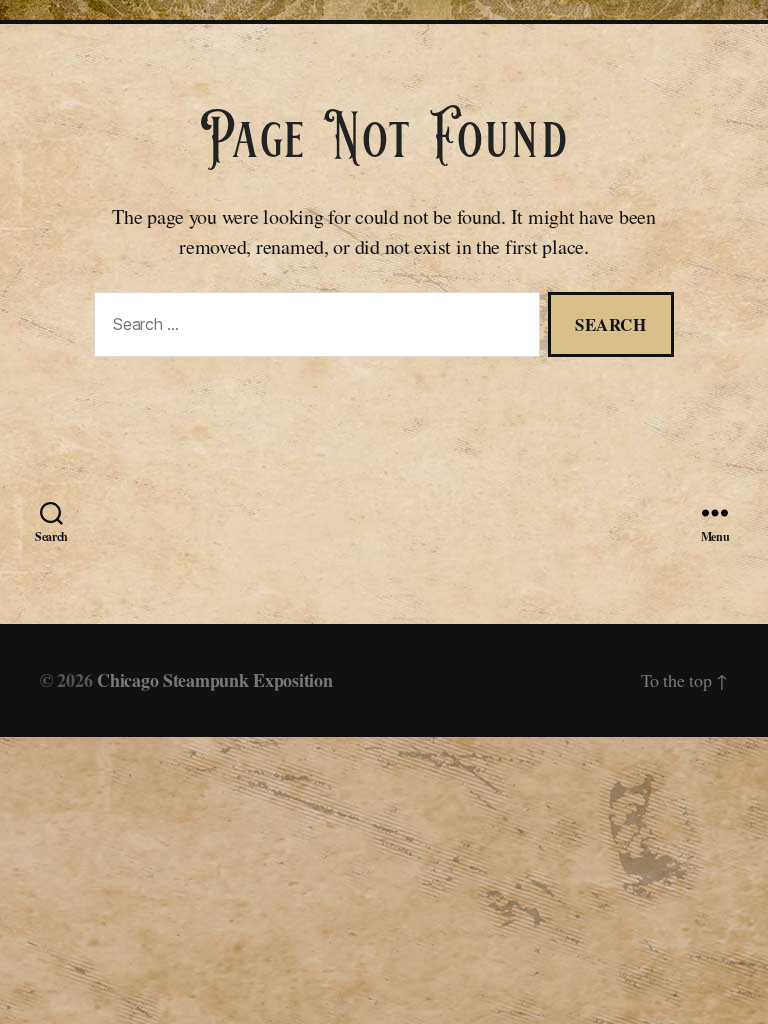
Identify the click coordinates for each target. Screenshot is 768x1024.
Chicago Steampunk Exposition (214, 680)
